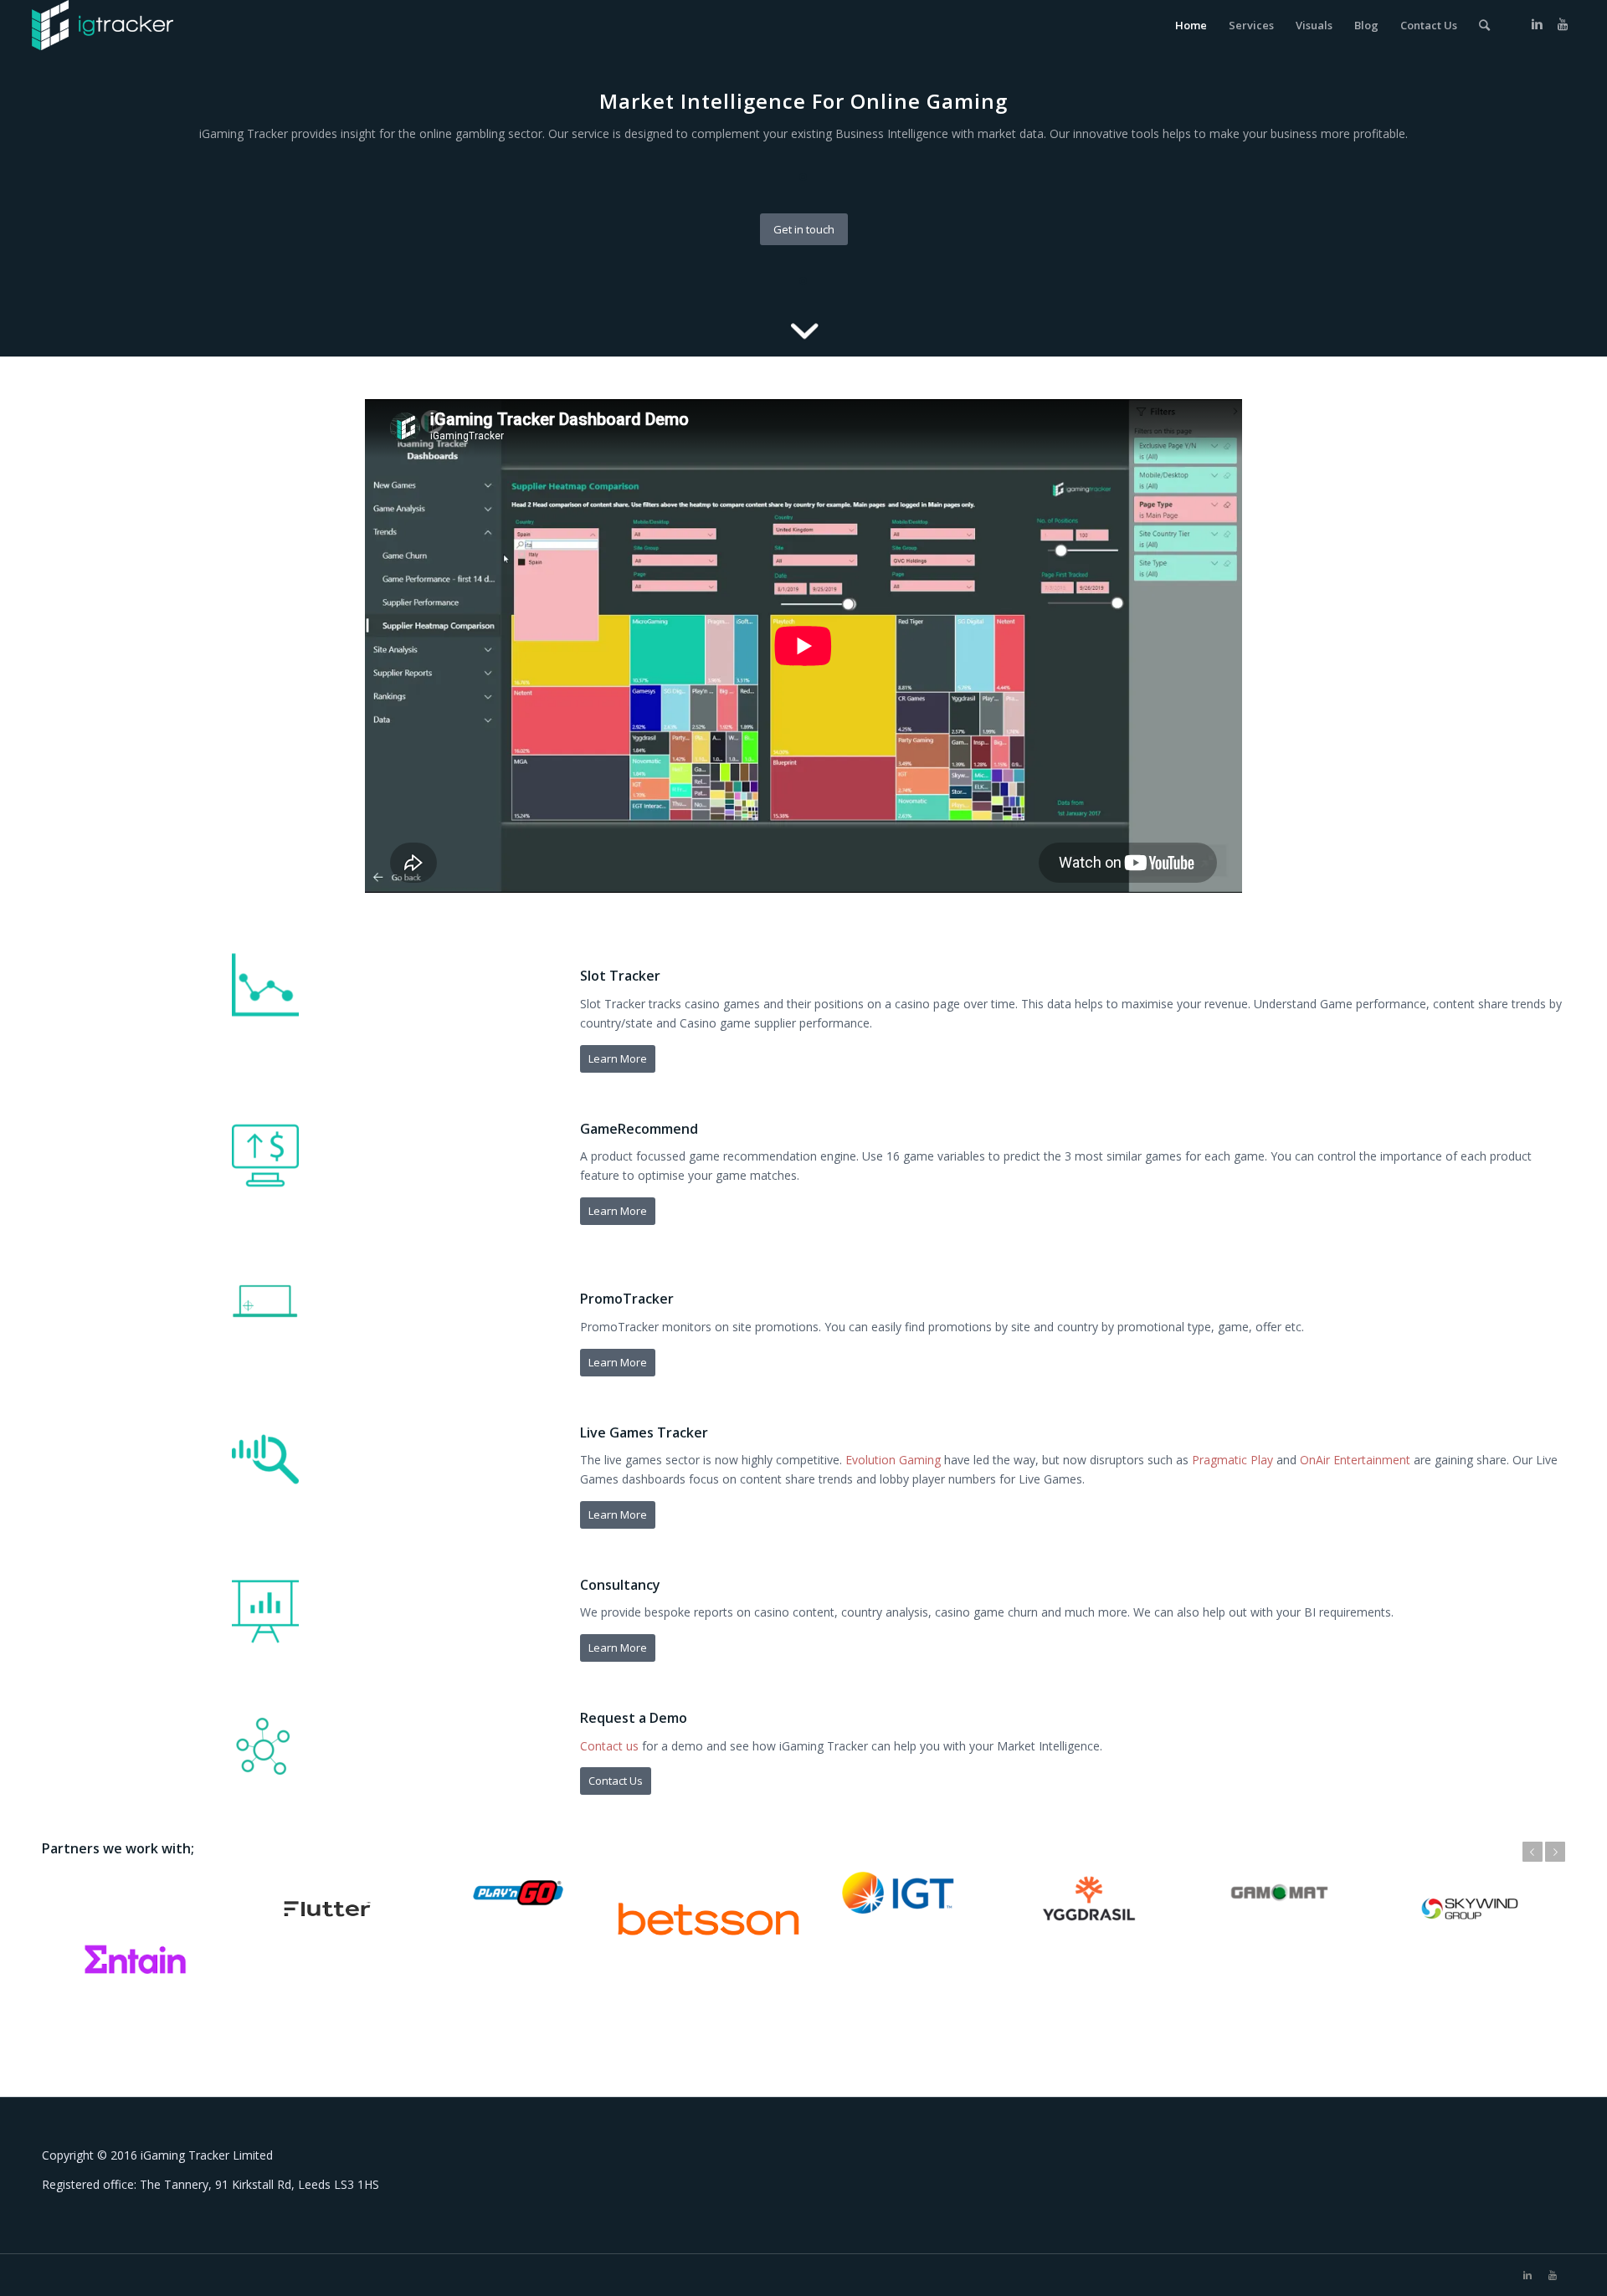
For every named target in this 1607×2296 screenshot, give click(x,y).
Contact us (609, 1746)
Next (1555, 1852)
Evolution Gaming (893, 1460)
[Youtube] (1563, 24)
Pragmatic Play (1232, 1460)
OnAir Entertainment (1355, 1460)
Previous (1533, 1852)
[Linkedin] (1538, 24)
